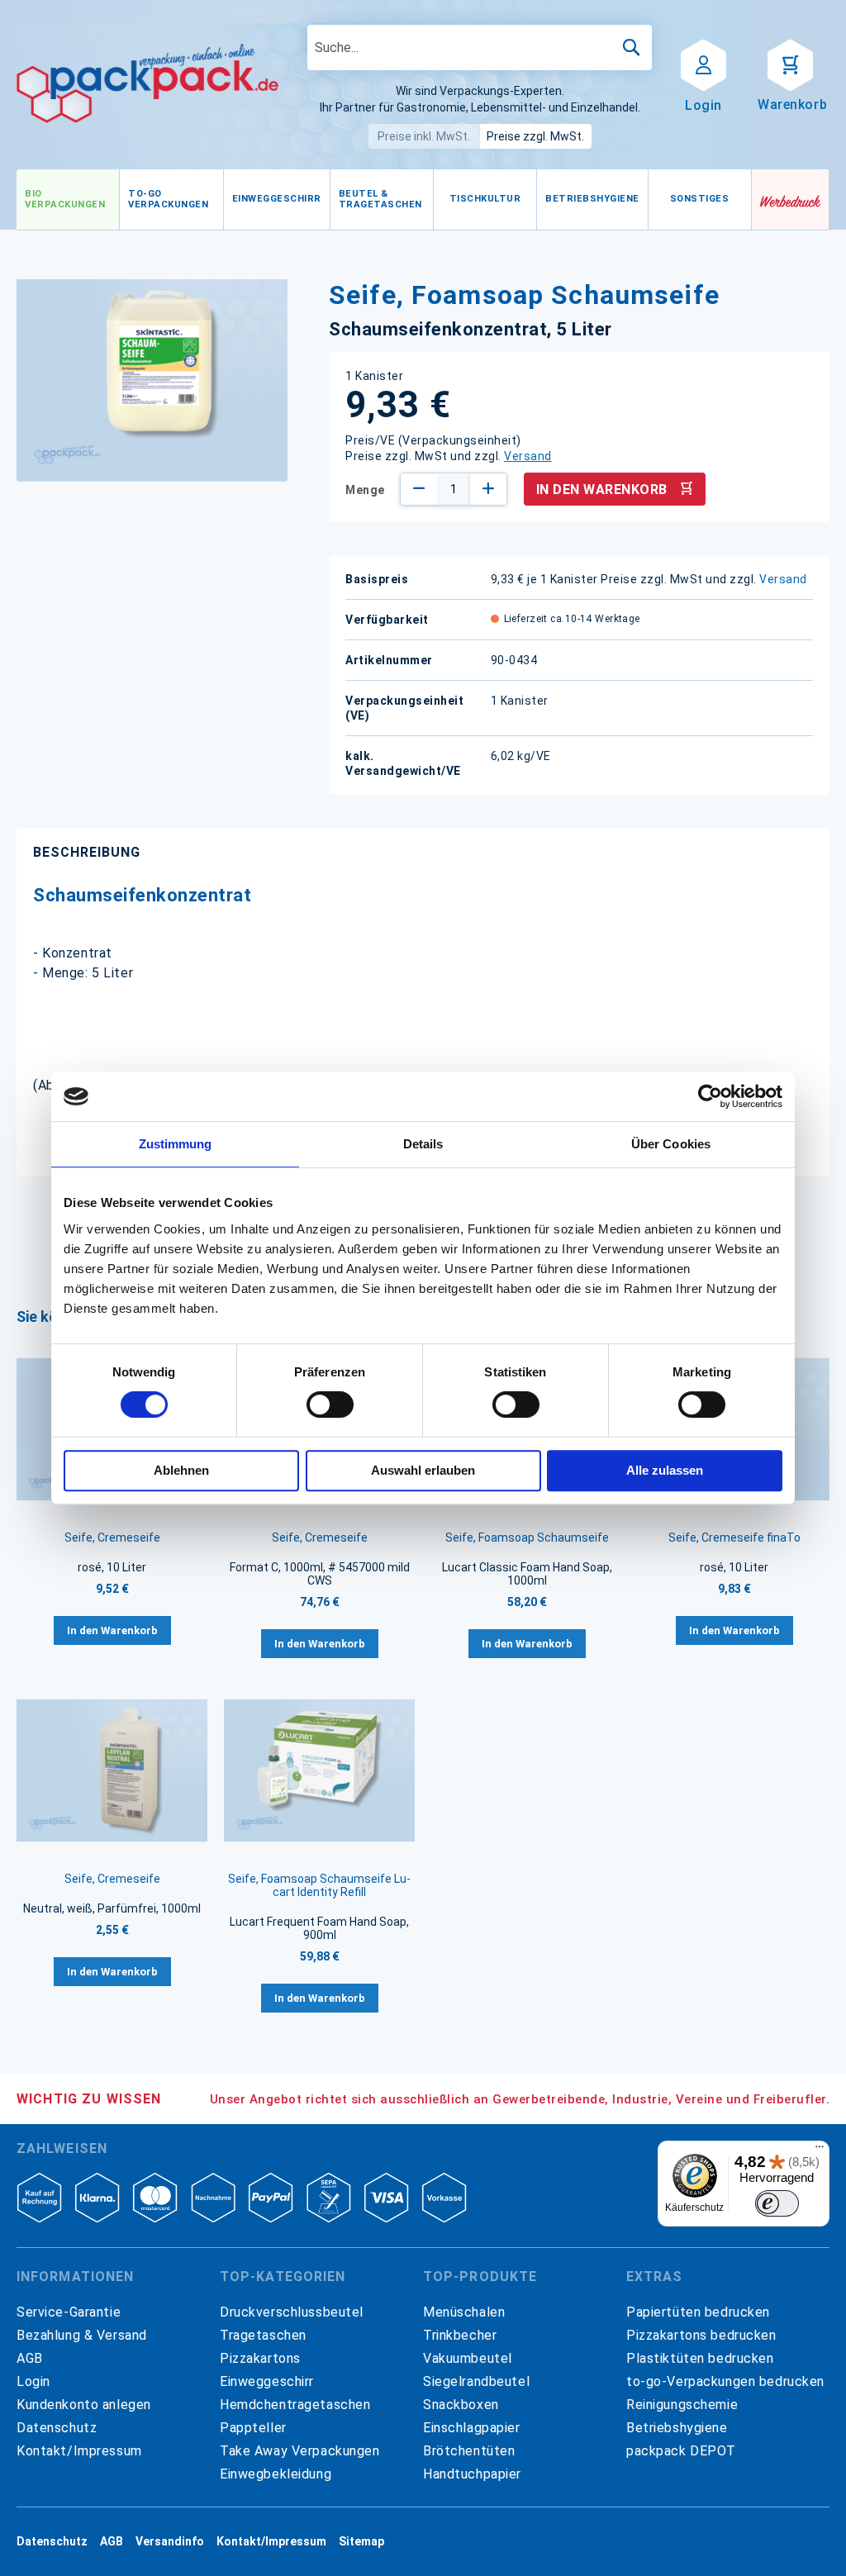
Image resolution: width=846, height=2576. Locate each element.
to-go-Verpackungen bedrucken (725, 2381)
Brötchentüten (469, 2451)
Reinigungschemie (682, 2405)
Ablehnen (181, 1470)
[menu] (384, 200)
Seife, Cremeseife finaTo (734, 1538)
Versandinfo (170, 2541)
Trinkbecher (460, 2335)
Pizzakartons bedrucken (701, 2335)
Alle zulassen (665, 1470)
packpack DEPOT (681, 2451)
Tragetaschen (263, 2335)
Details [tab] (423, 1144)
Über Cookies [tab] (671, 1144)
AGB (30, 2358)
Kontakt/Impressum (79, 2451)
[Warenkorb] (790, 64)
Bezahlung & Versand (82, 2335)
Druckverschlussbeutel (292, 2312)
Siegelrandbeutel (476, 2381)
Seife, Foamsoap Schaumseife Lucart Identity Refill (319, 1885)
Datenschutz (57, 2428)
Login (33, 2381)
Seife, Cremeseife (112, 1538)
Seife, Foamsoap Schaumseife (527, 1538)
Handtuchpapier (472, 2474)
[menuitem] (68, 200)
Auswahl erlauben (423, 1470)
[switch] (330, 1406)
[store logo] (147, 83)
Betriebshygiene (677, 2428)
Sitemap (361, 2541)
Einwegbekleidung (276, 2474)
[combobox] (480, 48)
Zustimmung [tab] (176, 1144)
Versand (528, 456)
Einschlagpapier (472, 2428)
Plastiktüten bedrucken (700, 2358)
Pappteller (253, 2428)
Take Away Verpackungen (300, 2451)
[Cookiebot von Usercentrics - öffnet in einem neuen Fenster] (710, 1096)
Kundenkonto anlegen (84, 2405)
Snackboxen (461, 2405)
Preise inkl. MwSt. (424, 136)
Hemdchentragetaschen (295, 2405)
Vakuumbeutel (468, 2358)
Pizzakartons (260, 2358)
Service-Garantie (69, 2312)
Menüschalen (464, 2312)
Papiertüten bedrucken (698, 2312)
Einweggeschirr (267, 2381)
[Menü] (820, 2151)
